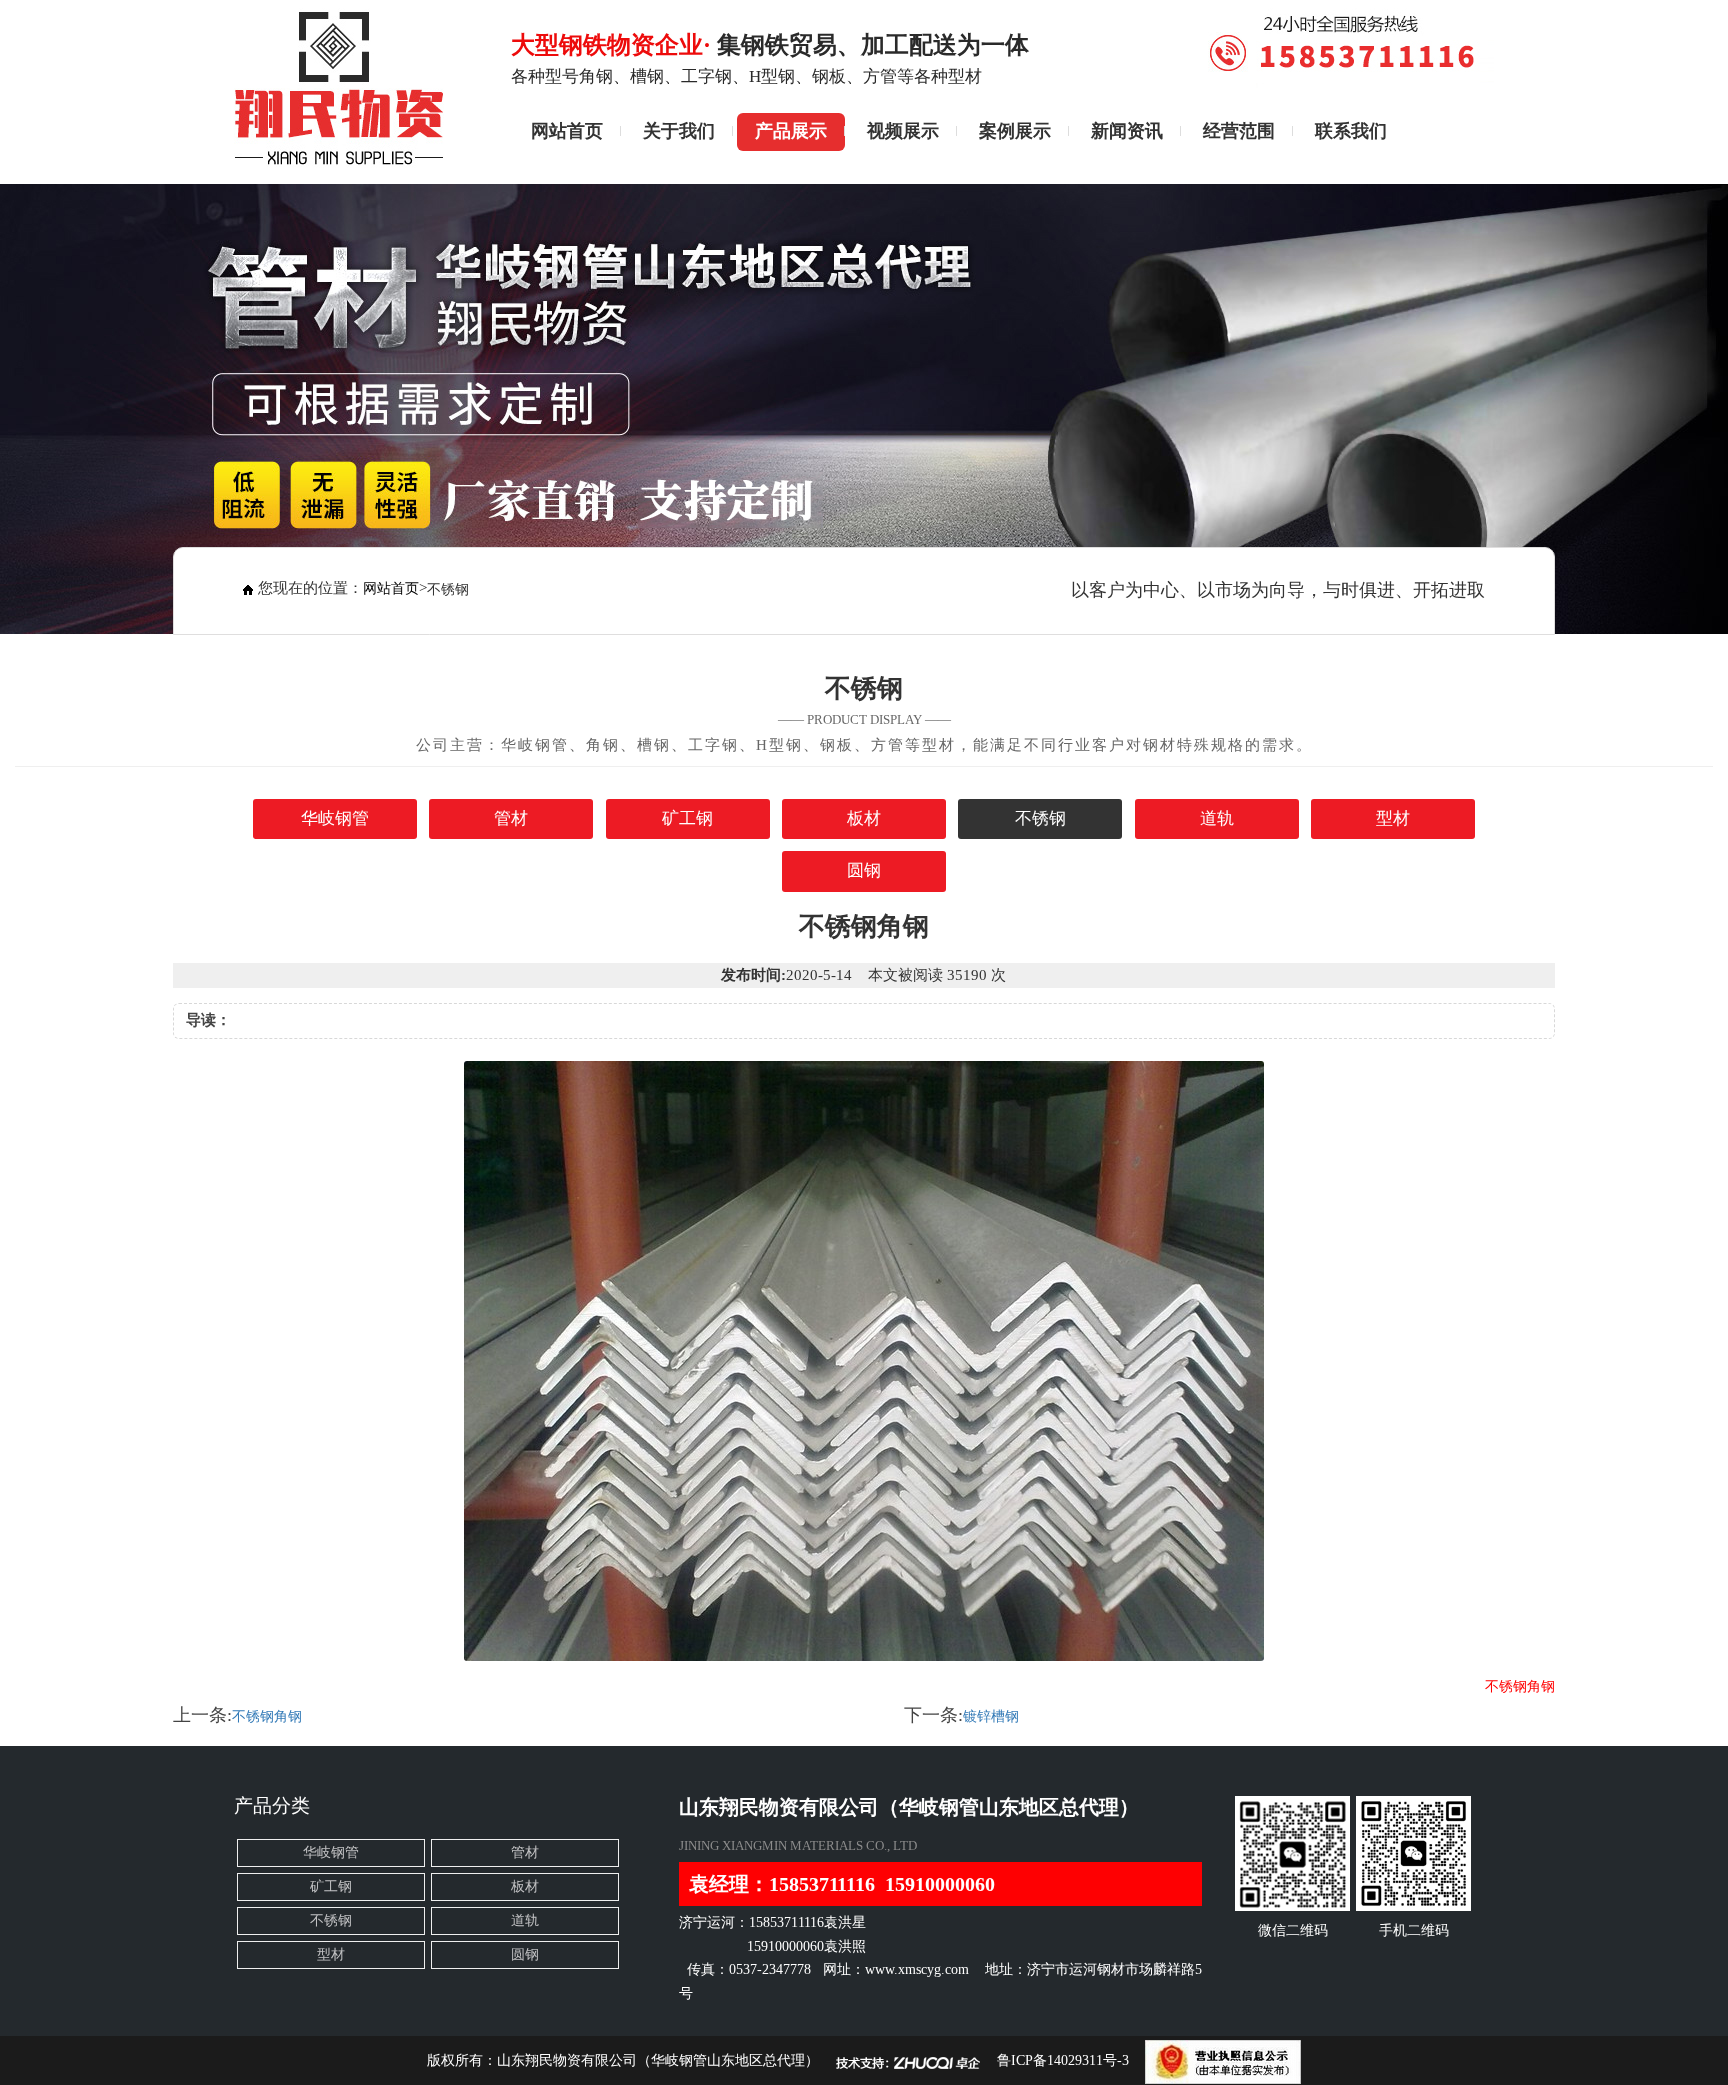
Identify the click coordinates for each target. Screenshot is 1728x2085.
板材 (864, 818)
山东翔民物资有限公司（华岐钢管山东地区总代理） (658, 2060)
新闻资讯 (1127, 131)
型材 (1393, 818)
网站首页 (567, 131)
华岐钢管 (335, 818)
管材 (511, 818)
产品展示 (791, 131)
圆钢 (864, 870)
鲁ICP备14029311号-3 (1063, 2060)
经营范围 (1239, 131)
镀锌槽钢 (991, 1716)
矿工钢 (687, 818)
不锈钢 (1040, 818)
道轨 (1217, 818)
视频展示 (903, 131)
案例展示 (1015, 131)
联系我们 (1351, 131)
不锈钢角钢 (267, 1716)
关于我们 (679, 131)
